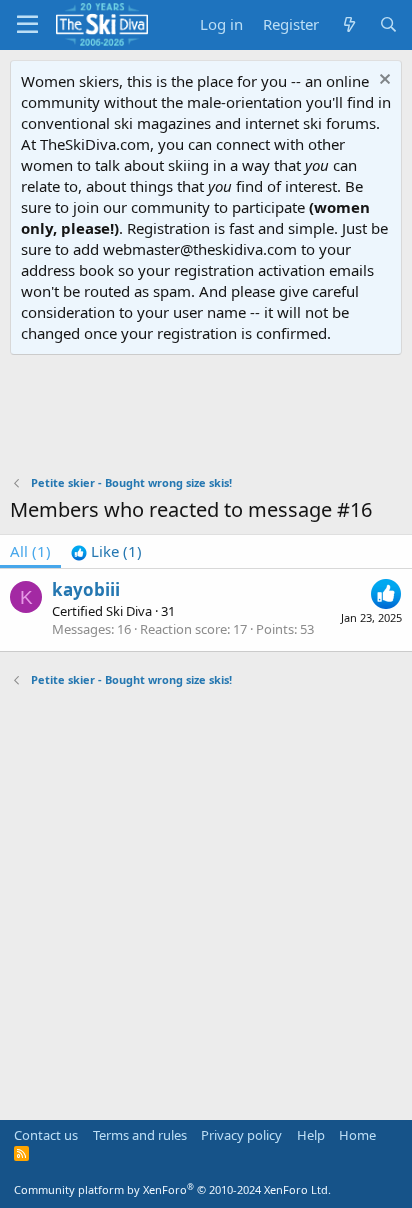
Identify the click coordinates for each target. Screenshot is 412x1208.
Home (357, 1135)
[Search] (388, 24)
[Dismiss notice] (382, 81)
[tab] (106, 551)
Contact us (46, 1135)
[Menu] (27, 25)
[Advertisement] (206, 415)
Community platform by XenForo (172, 1189)
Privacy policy (241, 1135)
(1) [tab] (30, 551)
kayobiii (86, 589)
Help (311, 1135)
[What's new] (348, 24)
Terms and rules (140, 1135)
